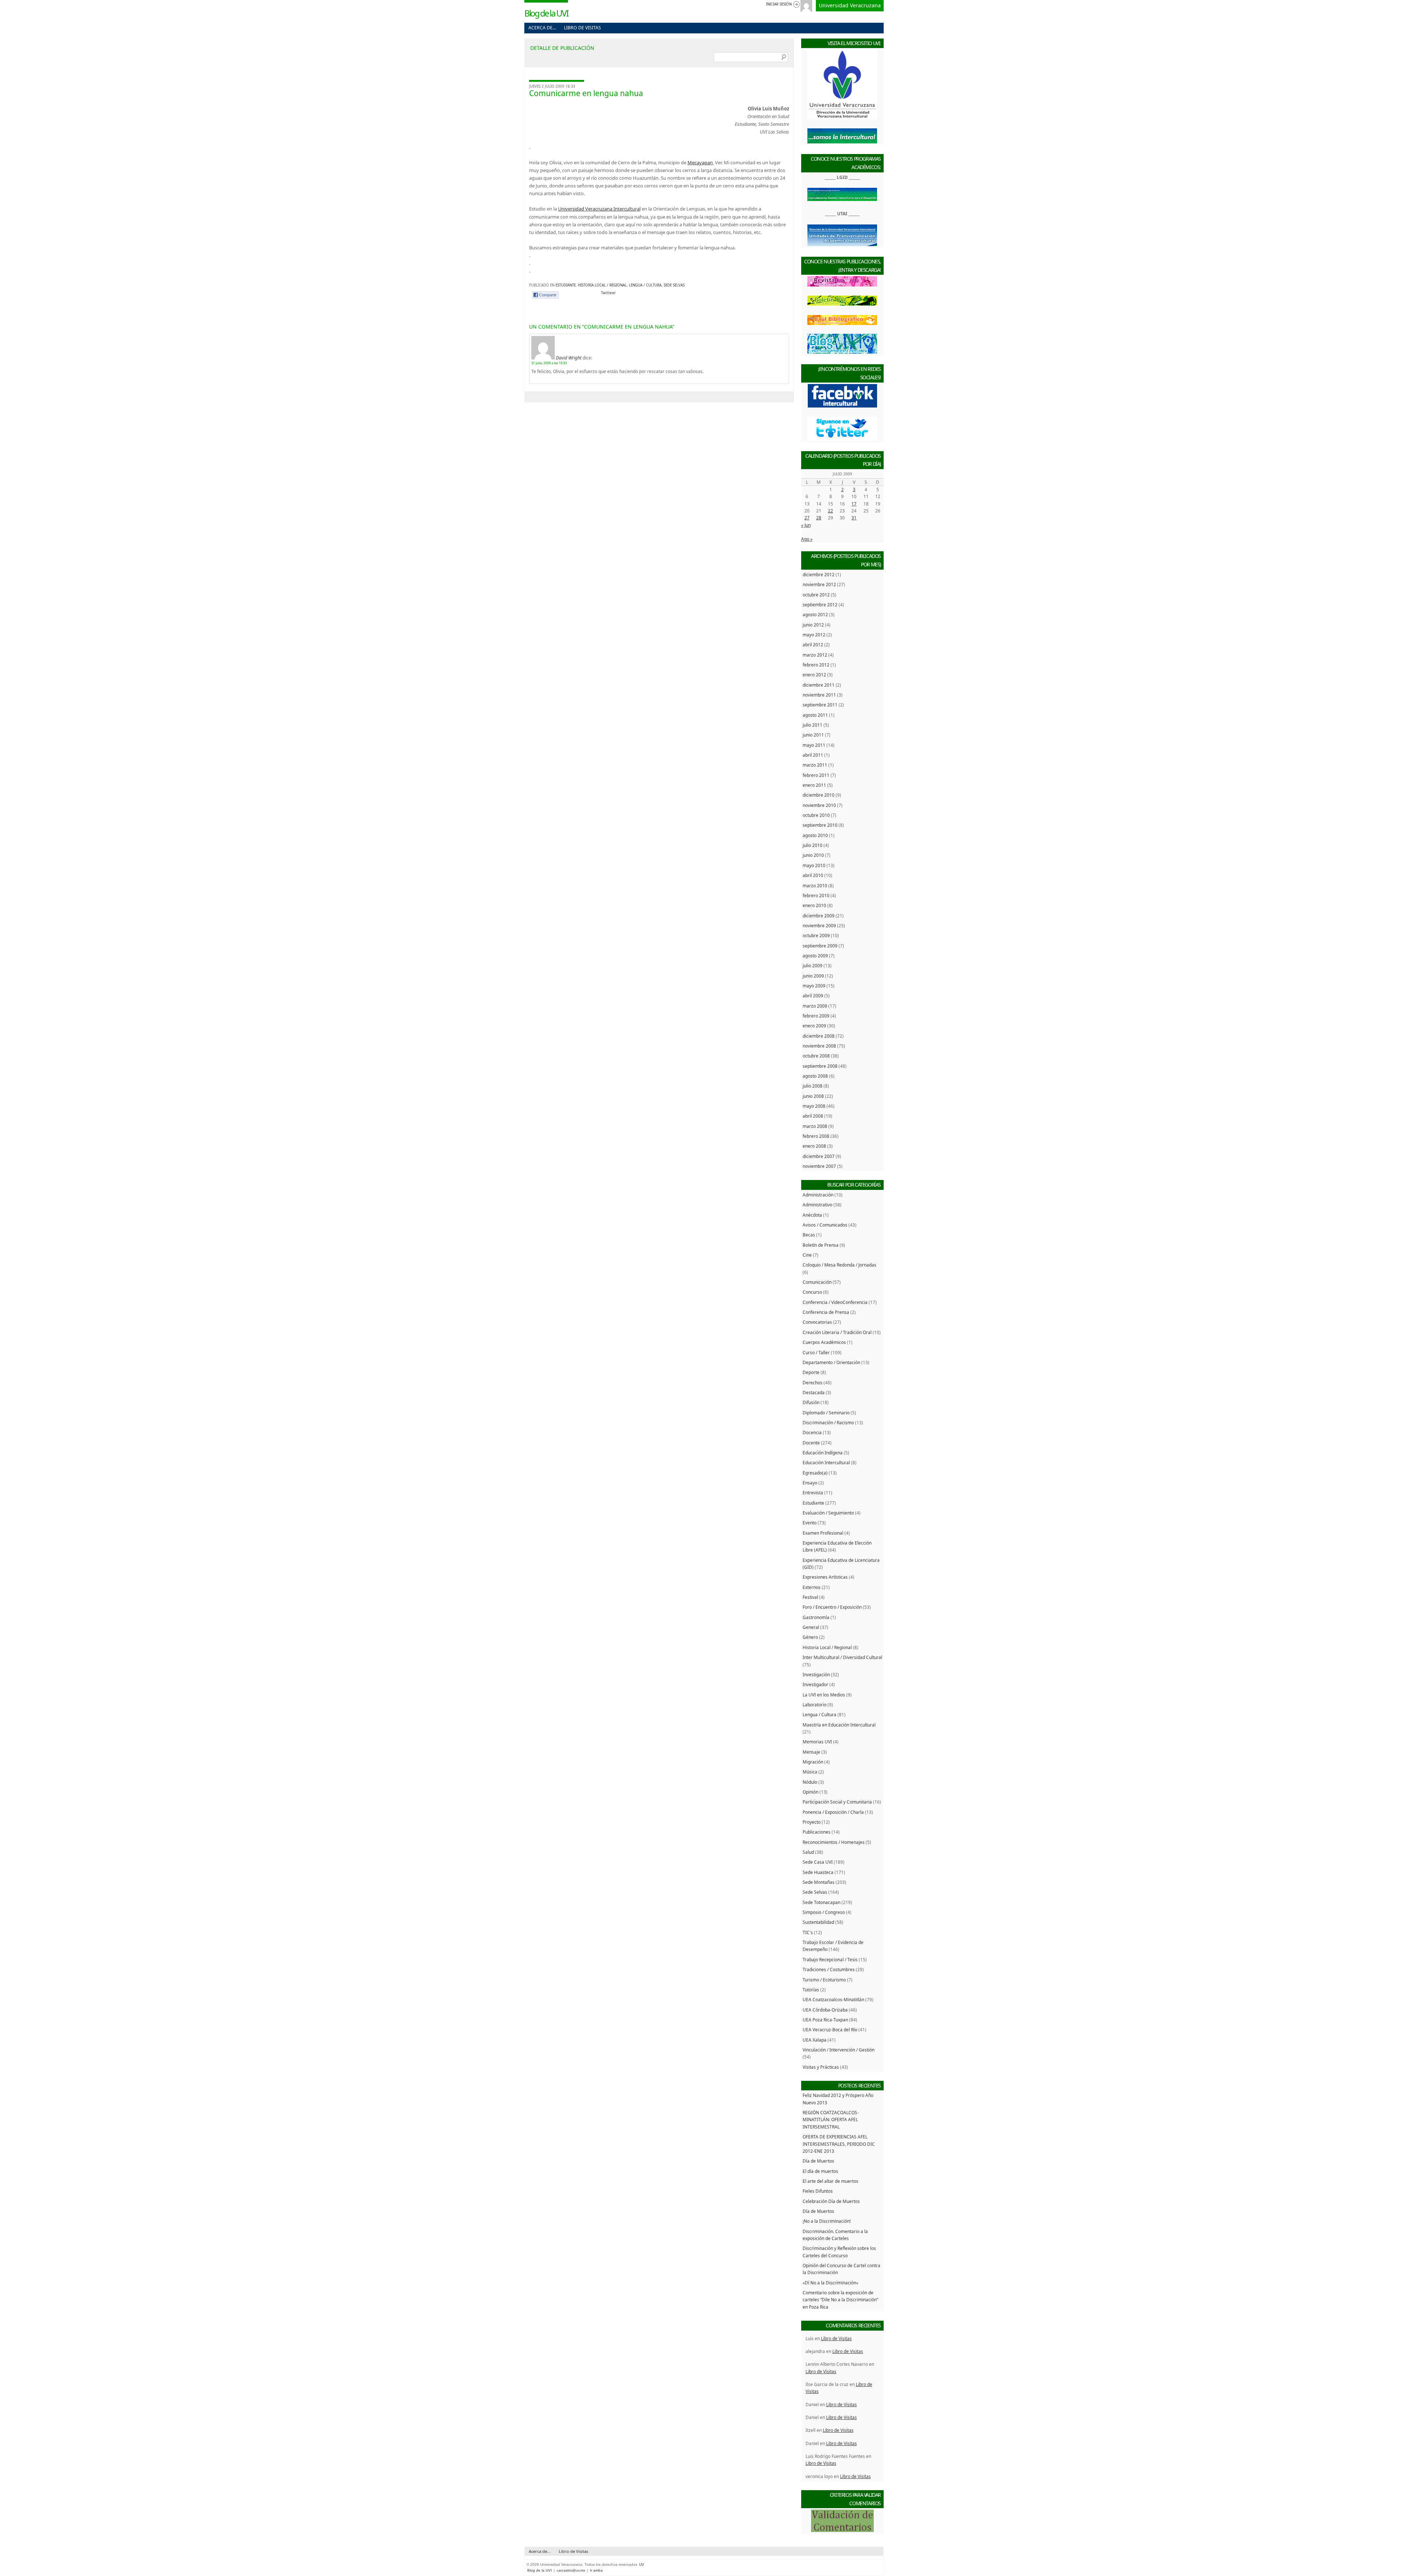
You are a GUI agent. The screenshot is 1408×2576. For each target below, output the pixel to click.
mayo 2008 (814, 1106)
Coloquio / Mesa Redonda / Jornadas (839, 1265)
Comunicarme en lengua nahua (586, 93)
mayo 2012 (814, 635)
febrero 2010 (816, 895)
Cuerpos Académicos (824, 1342)
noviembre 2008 (819, 1046)
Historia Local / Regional (602, 285)
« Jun (806, 525)
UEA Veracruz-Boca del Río (830, 2029)
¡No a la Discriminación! (827, 2221)
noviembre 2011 (819, 695)
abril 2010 (813, 875)
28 (819, 518)
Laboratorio (815, 1704)
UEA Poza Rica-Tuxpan (825, 2020)
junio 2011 (813, 735)
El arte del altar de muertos (830, 2181)
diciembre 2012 (819, 574)
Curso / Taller (816, 1352)
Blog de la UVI (546, 13)
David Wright (569, 358)
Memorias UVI (817, 1742)
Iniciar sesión (779, 4)
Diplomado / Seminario (826, 1413)
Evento (810, 1523)
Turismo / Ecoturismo (824, 1980)
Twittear (608, 293)
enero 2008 (814, 1146)
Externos (812, 1587)
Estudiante (566, 285)
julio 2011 (813, 725)
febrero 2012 (816, 665)
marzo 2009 (815, 1006)
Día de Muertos (818, 2161)
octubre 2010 (816, 815)
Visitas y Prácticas (821, 2067)
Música (810, 1772)
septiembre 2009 (820, 946)
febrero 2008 (816, 1136)
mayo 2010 (814, 865)
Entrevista (813, 1492)
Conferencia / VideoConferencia (835, 1302)
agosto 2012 (815, 614)
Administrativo (817, 1205)
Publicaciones (817, 1832)
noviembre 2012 (819, 584)
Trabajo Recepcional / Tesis (830, 1959)
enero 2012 (814, 675)
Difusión (811, 1402)
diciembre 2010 (819, 795)
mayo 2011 (814, 745)
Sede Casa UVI (818, 1862)
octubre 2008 (816, 1056)
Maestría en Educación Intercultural (839, 1725)
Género (810, 1637)
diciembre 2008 (819, 1036)
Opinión (811, 1792)
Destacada (814, 1392)
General (811, 1627)
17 (854, 504)
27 (807, 518)
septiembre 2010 (820, 825)
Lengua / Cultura (645, 285)
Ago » (807, 539)
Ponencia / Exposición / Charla (833, 1812)
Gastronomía (816, 1617)
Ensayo (810, 1483)
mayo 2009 (814, 986)
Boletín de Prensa (821, 1245)
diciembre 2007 (819, 1156)
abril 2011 (813, 755)
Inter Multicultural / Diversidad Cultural (842, 1657)
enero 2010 (814, 905)
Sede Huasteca (818, 1872)
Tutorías (811, 1989)
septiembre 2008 (820, 1066)
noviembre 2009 (819, 925)
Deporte (811, 1372)
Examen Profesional (823, 1533)
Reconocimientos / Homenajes (834, 1842)
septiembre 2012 (820, 604)
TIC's (808, 1932)
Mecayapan (700, 162)
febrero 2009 (816, 1016)
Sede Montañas (819, 1882)
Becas (809, 1235)
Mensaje (811, 1752)
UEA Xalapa (815, 2040)
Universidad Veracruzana (850, 5)
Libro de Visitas (582, 28)
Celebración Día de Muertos (831, 2201)
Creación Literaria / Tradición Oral (837, 1332)
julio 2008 (813, 1086)
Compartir (548, 295)
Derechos (813, 1382)
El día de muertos (820, 2171)
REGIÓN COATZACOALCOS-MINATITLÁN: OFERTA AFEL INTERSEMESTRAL (831, 2120)
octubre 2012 (816, 595)
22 (830, 511)
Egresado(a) (815, 1473)
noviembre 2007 (819, 1166)
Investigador (815, 1684)
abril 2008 (813, 1116)
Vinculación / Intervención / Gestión (839, 2050)
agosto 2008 (815, 1076)
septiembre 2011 (820, 705)
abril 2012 (813, 644)
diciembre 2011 (819, 685)
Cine (807, 1255)
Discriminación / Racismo (828, 1422)
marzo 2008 (815, 1126)
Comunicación (817, 1282)
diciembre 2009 (819, 916)
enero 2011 (814, 785)
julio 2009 (813, 965)
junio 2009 (813, 976)
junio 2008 (813, 1096)
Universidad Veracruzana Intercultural (599, 209)
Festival (810, 1597)
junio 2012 (813, 625)
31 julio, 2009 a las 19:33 (549, 363)
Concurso (812, 1292)
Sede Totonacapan (822, 1902)
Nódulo (810, 1782)
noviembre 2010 (819, 805)
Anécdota (812, 1215)
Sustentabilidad (818, 1922)
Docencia (812, 1432)
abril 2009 (813, 995)
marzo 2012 (815, 655)
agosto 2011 (815, 715)
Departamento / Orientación (831, 1362)
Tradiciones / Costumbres (829, 1969)
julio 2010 (813, 845)
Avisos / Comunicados (825, 1225)
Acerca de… (542, 28)
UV (642, 2564)
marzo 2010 (815, 885)
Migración (813, 1762)
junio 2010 (813, 855)
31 (854, 518)
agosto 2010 (815, 835)
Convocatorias (817, 1322)
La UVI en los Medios (824, 1695)
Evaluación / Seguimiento (828, 1513)
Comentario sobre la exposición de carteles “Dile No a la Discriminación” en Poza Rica (840, 2300)
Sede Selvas (674, 285)
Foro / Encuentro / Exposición (832, 1607)
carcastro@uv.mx (571, 2570)
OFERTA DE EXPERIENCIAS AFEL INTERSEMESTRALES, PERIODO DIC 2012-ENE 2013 (839, 2144)
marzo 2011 (815, 765)
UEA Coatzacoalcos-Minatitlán (833, 1999)
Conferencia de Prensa (826, 1312)
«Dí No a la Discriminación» (830, 2283)
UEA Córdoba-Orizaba (825, 2010)
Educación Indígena (823, 1453)
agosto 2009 (815, 956)
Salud (808, 1852)
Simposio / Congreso (824, 1912)
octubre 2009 (816, 935)
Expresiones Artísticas (825, 1577)
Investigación (816, 1674)
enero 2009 (814, 1026)
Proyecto (812, 1822)
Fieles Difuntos (818, 2191)
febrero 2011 (816, 775)
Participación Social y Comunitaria (837, 1802)
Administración (818, 1195)
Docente (811, 1443)
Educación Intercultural (826, 1462)
